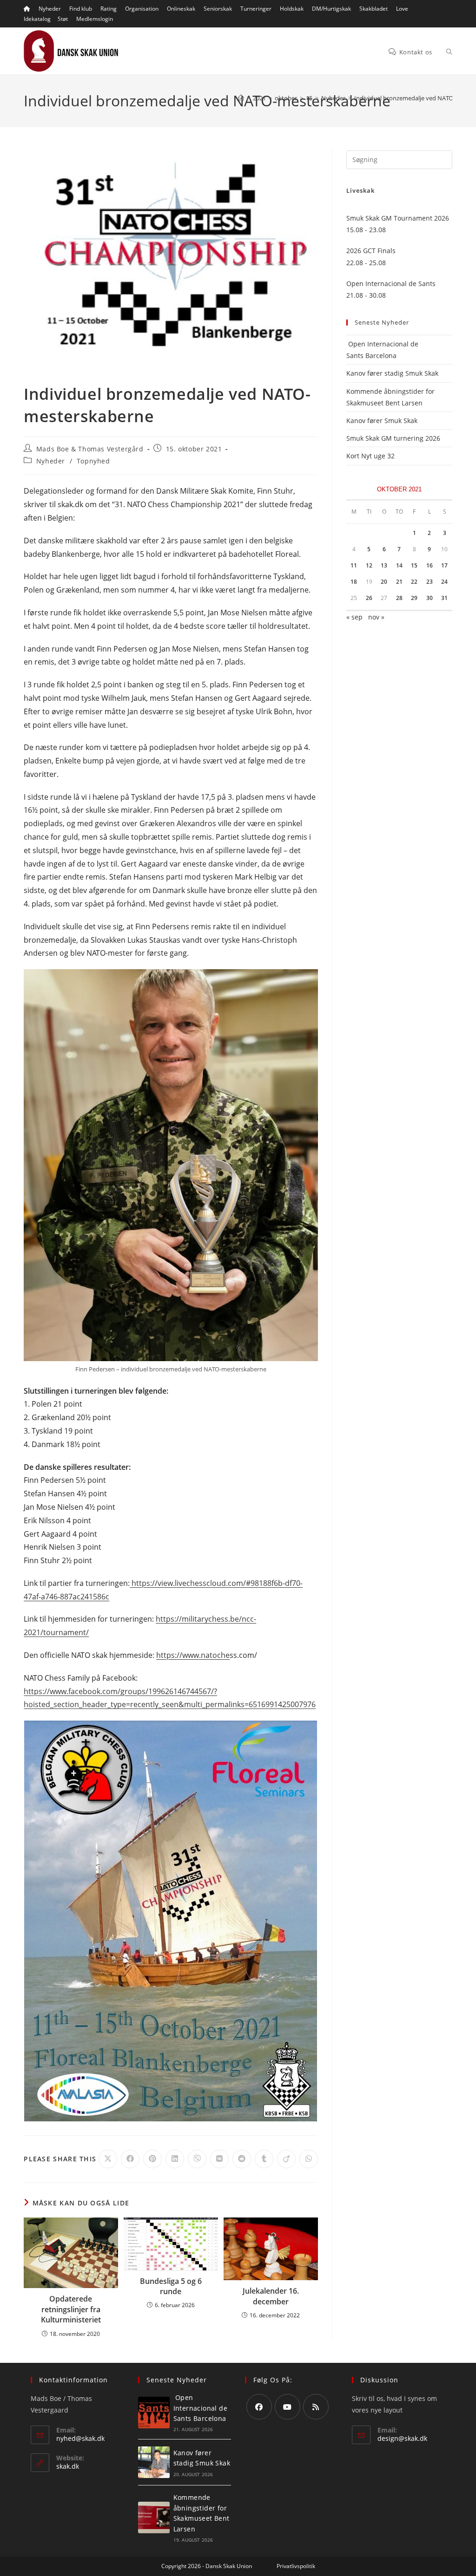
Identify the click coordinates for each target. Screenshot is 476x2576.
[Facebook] (259, 2407)
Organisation (142, 9)
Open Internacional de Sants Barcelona (200, 2408)
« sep (354, 617)
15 (414, 565)
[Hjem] (241, 98)
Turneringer (256, 9)
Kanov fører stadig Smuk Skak (392, 373)
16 (430, 565)
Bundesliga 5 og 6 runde (171, 2286)
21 (399, 582)
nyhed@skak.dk (80, 2438)
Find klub (81, 9)
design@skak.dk (402, 2438)
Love (402, 9)
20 (384, 582)
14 (399, 565)
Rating (109, 9)
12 (369, 565)
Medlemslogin (95, 19)
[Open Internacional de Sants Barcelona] (154, 2413)
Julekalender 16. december (271, 2296)
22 (414, 582)
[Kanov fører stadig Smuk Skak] (154, 2462)
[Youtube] (288, 2407)
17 (444, 565)
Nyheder (50, 9)
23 (430, 582)
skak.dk (68, 2466)
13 (384, 565)
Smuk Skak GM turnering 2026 (393, 438)
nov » (376, 617)
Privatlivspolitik (296, 2566)
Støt (63, 19)
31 (444, 598)
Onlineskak (181, 9)
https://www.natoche (193, 1655)
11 (354, 565)
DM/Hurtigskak (331, 9)
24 (444, 582)
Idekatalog (37, 19)
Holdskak (292, 9)
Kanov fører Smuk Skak (382, 421)
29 (414, 598)
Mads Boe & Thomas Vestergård (90, 449)
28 (399, 598)
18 (354, 582)
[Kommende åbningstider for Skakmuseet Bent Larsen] (154, 2517)
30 (430, 598)
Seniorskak (218, 9)
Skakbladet (374, 9)
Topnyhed (93, 461)
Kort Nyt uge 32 (370, 456)
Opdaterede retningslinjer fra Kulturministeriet (71, 2309)
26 (369, 598)
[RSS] (316, 2407)
